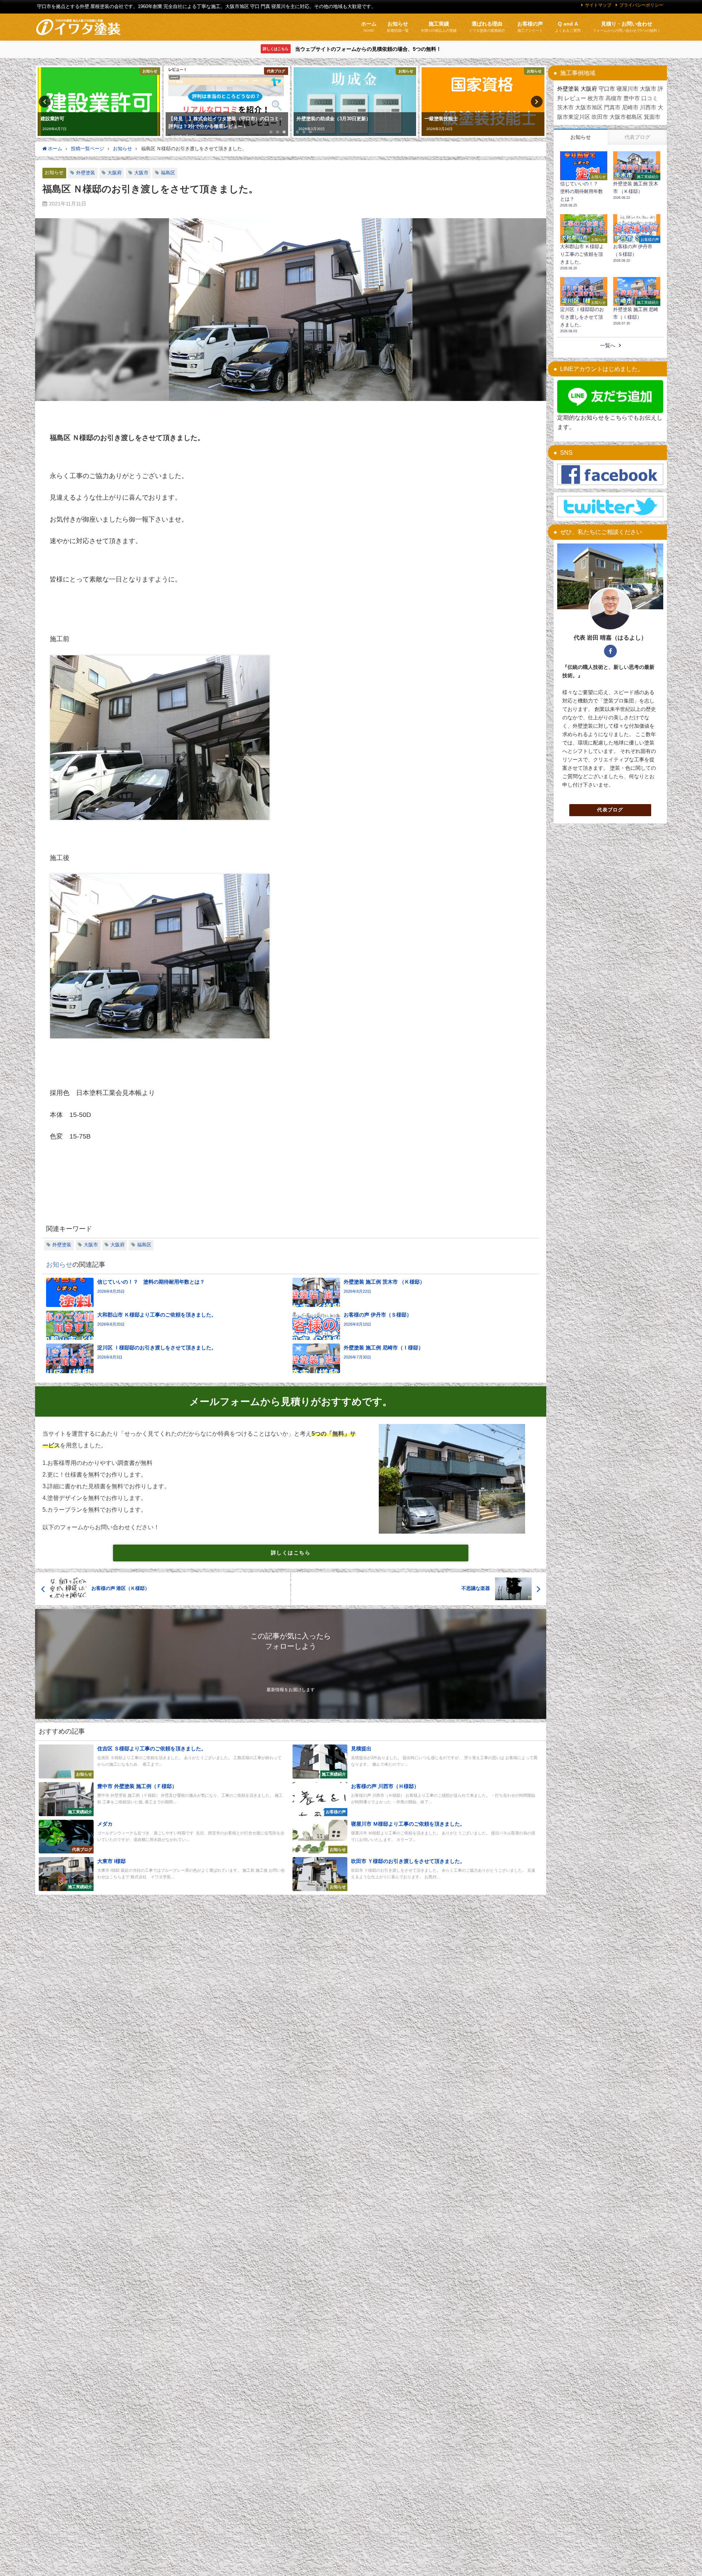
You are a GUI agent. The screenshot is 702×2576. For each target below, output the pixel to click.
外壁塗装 (86, 173)
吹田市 (600, 117)
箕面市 (652, 117)
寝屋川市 (627, 89)
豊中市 (632, 98)
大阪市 (141, 173)
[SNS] (610, 475)
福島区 (168, 173)
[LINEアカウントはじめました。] (610, 397)
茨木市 (565, 107)
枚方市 (596, 98)
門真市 (612, 107)
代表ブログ (610, 810)
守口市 (607, 89)
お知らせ (54, 172)
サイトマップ (598, 5)
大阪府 (115, 173)
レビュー (575, 98)
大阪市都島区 (626, 117)
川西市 (648, 107)
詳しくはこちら (291, 1553)
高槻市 (614, 98)
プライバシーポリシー (641, 5)
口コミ (650, 98)
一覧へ (608, 345)
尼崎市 (630, 107)
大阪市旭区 (589, 107)
